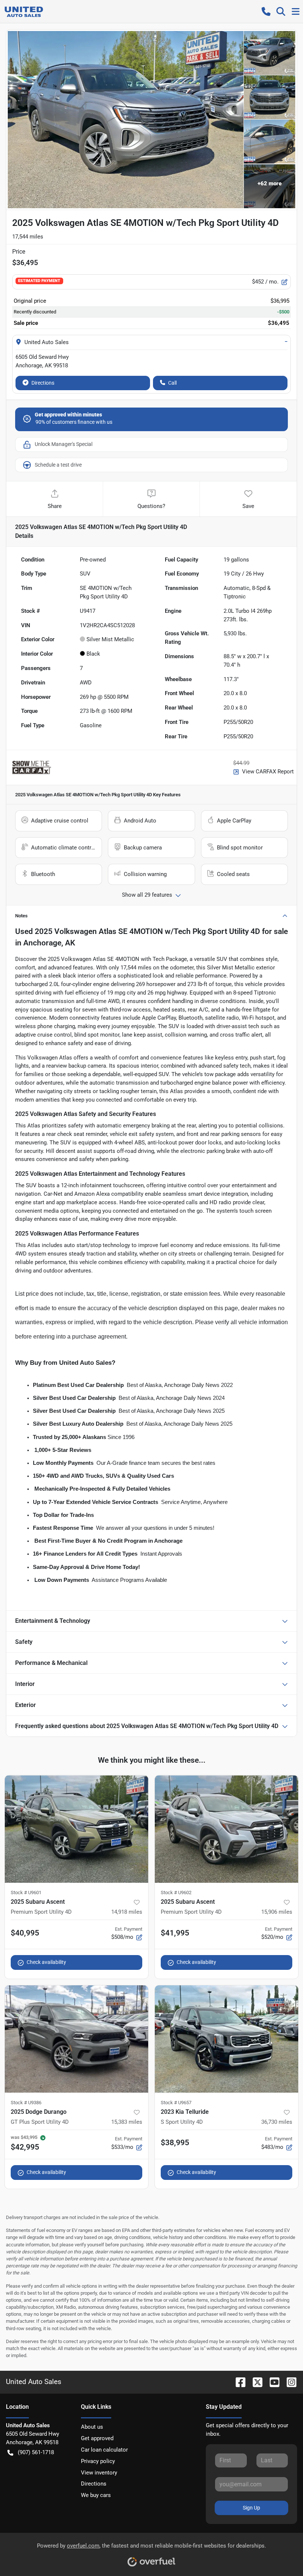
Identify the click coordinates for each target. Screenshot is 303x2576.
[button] (266, 11)
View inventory (99, 2473)
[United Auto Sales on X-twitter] (255, 2382)
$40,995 (25, 1933)
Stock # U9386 (26, 2103)
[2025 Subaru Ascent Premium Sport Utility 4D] (76, 1829)
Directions (43, 383)
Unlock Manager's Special (64, 444)
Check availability (46, 1962)
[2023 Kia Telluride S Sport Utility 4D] (227, 2039)
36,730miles (277, 2122)
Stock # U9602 (176, 1892)
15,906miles (277, 1912)
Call (172, 383)
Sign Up (251, 2508)
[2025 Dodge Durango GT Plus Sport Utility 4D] (76, 2039)
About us (92, 2427)
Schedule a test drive (58, 465)
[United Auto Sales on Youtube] (272, 2382)
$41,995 (175, 1933)
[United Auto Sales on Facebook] (238, 2382)
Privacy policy (98, 2461)
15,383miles (127, 2122)
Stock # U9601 (26, 1892)
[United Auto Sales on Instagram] (289, 2382)
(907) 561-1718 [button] (36, 2452)
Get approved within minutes (68, 415)
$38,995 (175, 2143)
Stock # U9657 (176, 2103)
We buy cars (96, 2495)
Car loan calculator (104, 2450)
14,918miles (127, 1912)
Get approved (97, 2438)
